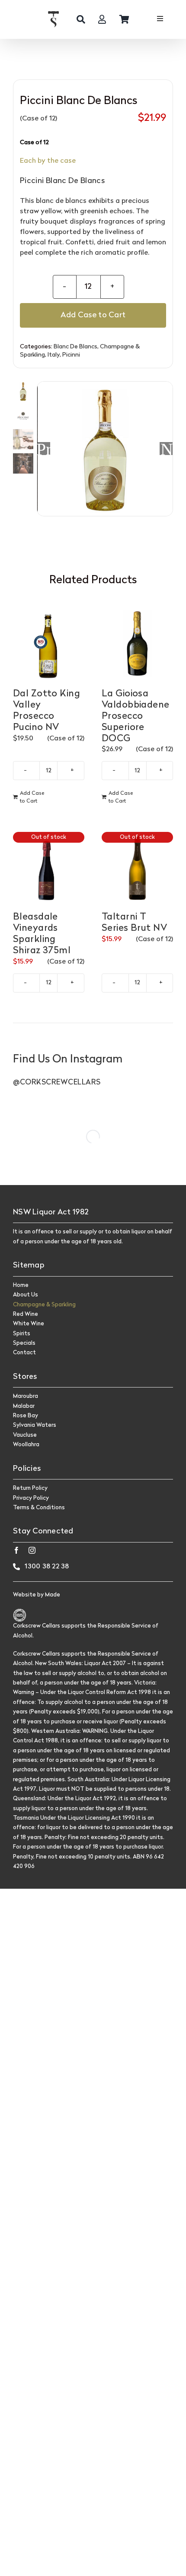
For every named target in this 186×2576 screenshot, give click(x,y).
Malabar (24, 1406)
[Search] (81, 19)
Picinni (71, 355)
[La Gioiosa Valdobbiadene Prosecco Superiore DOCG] (137, 644)
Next (167, 449)
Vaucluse (25, 1435)
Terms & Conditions (39, 1508)
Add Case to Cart (93, 315)
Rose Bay (26, 1416)
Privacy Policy (31, 1498)
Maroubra (26, 1396)
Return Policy (30, 1488)
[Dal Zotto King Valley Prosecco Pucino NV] (49, 644)
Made (53, 1595)
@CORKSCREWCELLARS (57, 1083)
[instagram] (32, 1550)
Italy (54, 355)
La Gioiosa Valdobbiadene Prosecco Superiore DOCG (136, 716)
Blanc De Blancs (75, 347)
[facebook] (16, 1550)
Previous (44, 449)
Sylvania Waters (35, 1425)
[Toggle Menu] (160, 20)
